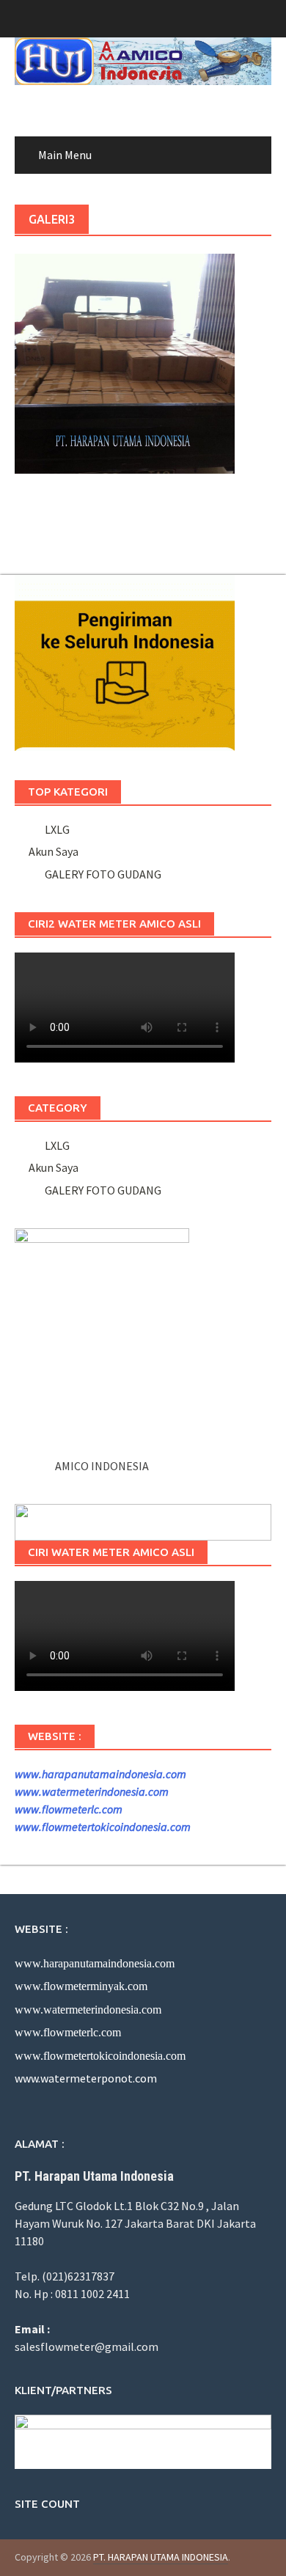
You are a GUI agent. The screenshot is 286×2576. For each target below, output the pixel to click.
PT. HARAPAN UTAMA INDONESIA (161, 2557)
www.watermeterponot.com (86, 2078)
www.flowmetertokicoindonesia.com (103, 1827)
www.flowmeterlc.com (69, 1809)
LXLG (55, 829)
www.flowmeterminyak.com (81, 1986)
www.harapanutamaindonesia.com (100, 1774)
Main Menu (65, 155)
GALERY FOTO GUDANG (101, 874)
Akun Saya (54, 851)
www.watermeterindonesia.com (92, 1791)
